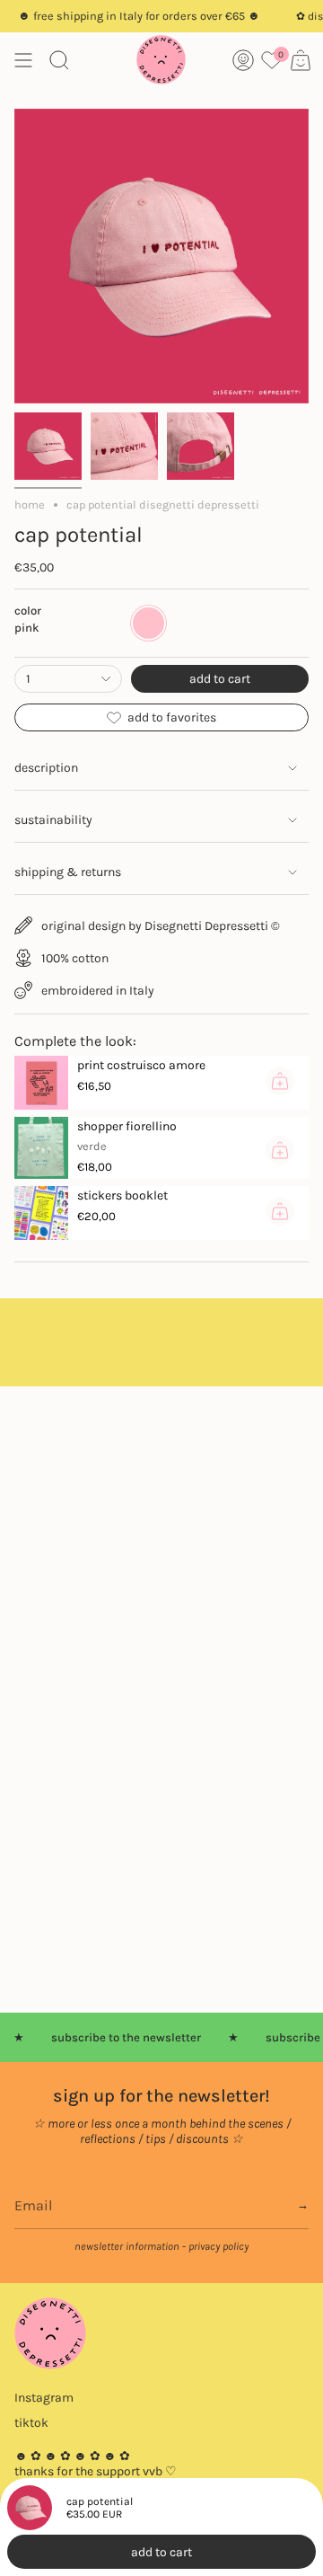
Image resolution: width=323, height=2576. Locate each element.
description (46, 768)
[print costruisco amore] (41, 1083)
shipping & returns (68, 872)
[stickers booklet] (41, 1213)
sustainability (53, 820)
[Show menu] (23, 60)
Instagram (44, 2398)
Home (30, 505)
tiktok (31, 2423)
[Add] (280, 1081)
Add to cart (161, 2552)
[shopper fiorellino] (41, 1147)
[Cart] (301, 60)
